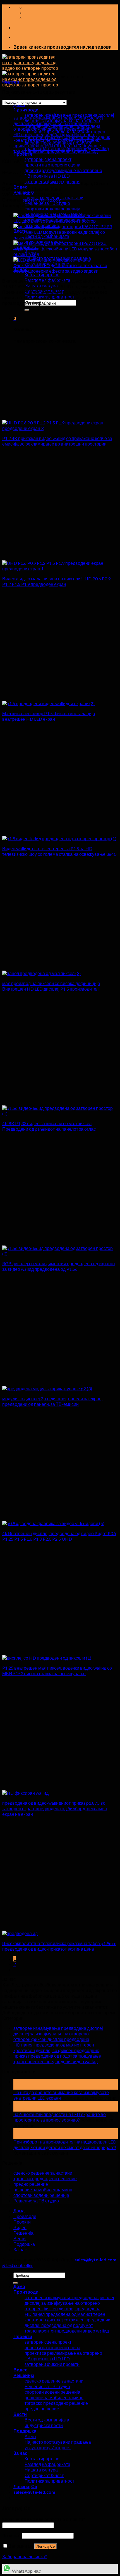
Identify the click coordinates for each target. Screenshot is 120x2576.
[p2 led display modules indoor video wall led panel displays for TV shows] (47, 1388)
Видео (20, 2227)
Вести (20, 2238)
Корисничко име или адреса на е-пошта (44, 2519)
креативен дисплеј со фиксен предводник (56, 140)
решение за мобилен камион (43, 2190)
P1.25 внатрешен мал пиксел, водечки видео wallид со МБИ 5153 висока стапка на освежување (57, 1671)
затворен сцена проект (48, 159)
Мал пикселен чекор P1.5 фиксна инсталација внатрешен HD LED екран (49, 716)
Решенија (23, 2233)
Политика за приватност (49, 2481)
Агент (30, 2436)
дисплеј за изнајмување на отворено (51, 123)
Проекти (22, 2222)
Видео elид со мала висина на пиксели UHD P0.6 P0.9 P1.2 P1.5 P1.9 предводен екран (56, 581)
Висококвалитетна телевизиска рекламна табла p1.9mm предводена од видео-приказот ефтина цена (59, 1946)
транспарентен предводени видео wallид (56, 151)
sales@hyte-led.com (42, 200)
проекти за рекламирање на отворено (63, 170)
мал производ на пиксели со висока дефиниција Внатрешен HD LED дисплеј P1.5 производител (51, 986)
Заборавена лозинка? (25, 2556)
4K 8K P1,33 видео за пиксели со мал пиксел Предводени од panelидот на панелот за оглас (49, 1126)
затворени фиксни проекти (52, 2364)
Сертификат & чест (44, 2475)
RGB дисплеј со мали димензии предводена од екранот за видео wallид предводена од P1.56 (59, 1266)
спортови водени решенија (52, 209)
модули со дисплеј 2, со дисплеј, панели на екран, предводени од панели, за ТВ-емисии (52, 1401)
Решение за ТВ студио (47, 203)
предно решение (31, 2184)
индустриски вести (44, 2425)
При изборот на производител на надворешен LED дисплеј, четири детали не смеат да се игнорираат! (65, 2144)
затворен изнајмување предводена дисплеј (58, 118)
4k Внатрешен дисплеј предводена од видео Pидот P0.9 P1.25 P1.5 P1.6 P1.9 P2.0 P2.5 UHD (59, 1536)
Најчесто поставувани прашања (58, 2442)
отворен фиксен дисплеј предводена (51, 129)
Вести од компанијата (47, 236)
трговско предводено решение (45, 2178)
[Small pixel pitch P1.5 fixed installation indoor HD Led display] (48, 703)
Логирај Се (46, 2546)
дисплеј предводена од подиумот (59, 2325)
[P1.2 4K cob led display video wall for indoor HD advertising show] (60, 428)
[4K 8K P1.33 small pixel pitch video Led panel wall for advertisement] (60, 1114)
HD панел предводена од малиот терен (54, 134)
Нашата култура (41, 2470)
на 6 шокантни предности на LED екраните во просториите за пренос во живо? (60, 2117)
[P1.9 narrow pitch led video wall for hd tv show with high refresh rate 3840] (59, 838)
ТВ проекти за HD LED (47, 176)
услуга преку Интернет (48, 2447)
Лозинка (12, 2535)
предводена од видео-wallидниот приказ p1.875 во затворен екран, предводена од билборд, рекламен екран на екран (55, 1808)
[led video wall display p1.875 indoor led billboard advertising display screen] (25, 1793)
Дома (19, 2211)
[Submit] (27, 310)
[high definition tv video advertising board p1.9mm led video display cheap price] (20, 1933)
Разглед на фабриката (47, 2464)
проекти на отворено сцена (52, 165)
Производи (26, 110)
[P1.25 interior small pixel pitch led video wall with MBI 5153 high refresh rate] (47, 1658)
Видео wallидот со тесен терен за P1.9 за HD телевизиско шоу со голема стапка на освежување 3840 (59, 851)
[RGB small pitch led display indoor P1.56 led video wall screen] (60, 1254)
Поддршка (24, 2244)
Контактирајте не (42, 274)
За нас (20, 2250)
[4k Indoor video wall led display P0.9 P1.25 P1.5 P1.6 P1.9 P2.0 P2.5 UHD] (53, 1523)
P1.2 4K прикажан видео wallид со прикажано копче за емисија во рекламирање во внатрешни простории (57, 441)
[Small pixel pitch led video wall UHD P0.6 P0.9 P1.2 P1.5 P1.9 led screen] (60, 569)
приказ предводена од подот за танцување (57, 146)
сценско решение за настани (43, 2173)
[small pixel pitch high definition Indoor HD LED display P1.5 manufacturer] (41, 973)
